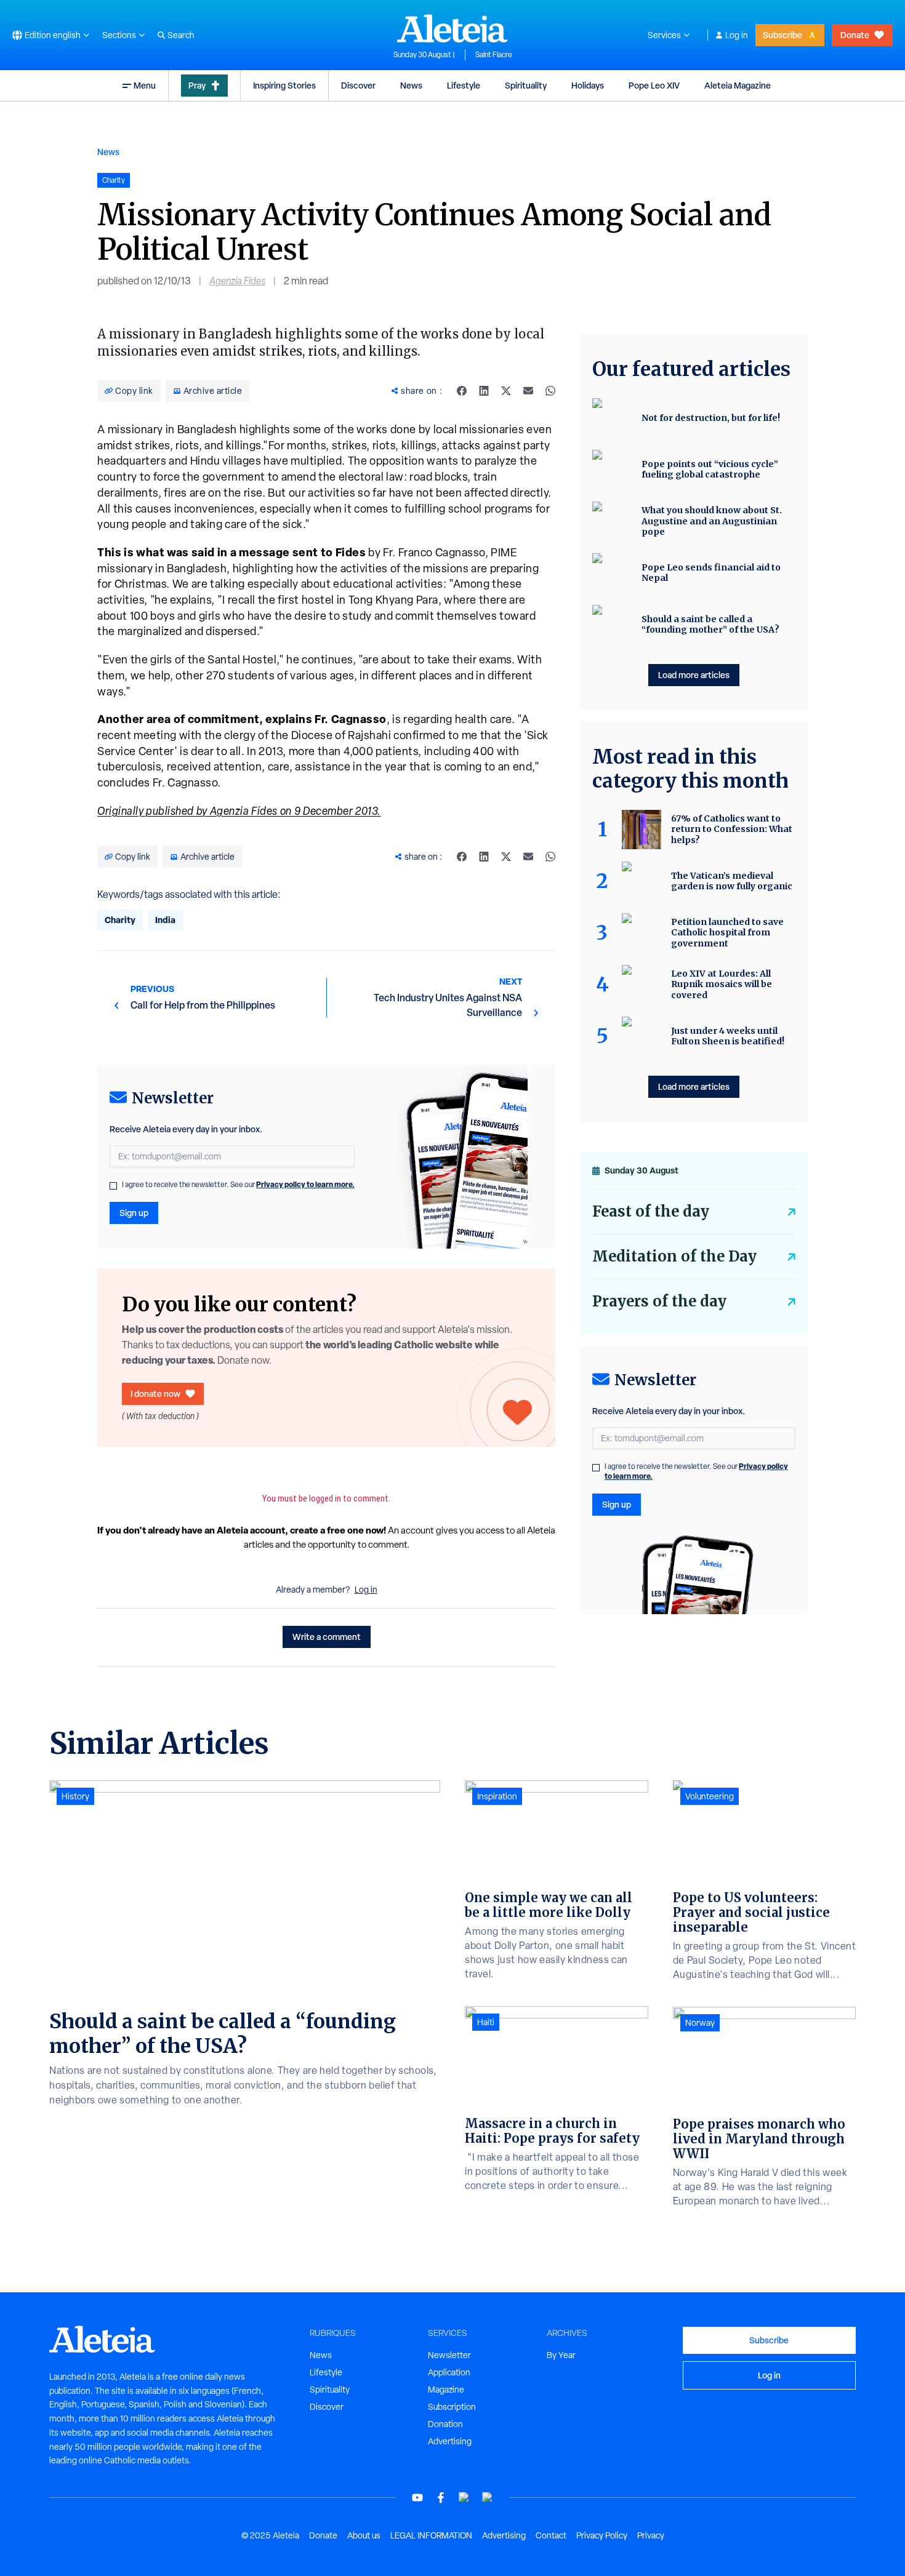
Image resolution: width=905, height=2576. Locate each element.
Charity (120, 920)
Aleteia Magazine (738, 85)
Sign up (134, 1213)
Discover (358, 85)
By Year (561, 2355)
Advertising (450, 2441)
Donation (445, 2424)
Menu (145, 85)
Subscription (452, 2407)
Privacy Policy (602, 2535)
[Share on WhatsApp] (550, 391)
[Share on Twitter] (506, 391)
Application (449, 2372)
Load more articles (694, 675)
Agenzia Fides (237, 281)
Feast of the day (651, 1211)
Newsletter (449, 2355)
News (411, 85)
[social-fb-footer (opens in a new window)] (441, 2498)
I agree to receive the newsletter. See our (238, 1185)
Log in (737, 35)
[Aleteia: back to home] (452, 28)
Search (181, 35)
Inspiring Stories (284, 85)
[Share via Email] (528, 391)
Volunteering (710, 1796)
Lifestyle (464, 85)
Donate (855, 35)
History (75, 1796)
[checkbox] (113, 1186)
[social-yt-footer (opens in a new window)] (417, 2498)
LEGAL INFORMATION (431, 2535)
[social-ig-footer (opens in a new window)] (488, 2498)
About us (364, 2535)
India (165, 920)
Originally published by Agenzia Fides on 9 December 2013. (239, 811)
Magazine (446, 2390)
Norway (700, 2023)
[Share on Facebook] (462, 391)
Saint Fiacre (494, 55)
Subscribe (782, 35)
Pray (197, 85)
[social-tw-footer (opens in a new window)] (464, 2498)
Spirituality (526, 85)
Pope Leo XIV (654, 85)
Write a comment (327, 1637)
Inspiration (497, 1796)
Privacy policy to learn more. (305, 1184)
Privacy (651, 2535)
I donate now (155, 1394)
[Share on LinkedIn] (484, 391)
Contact (551, 2535)
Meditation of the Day (674, 1256)
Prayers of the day (659, 1301)
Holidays (588, 85)
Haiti (486, 2022)
